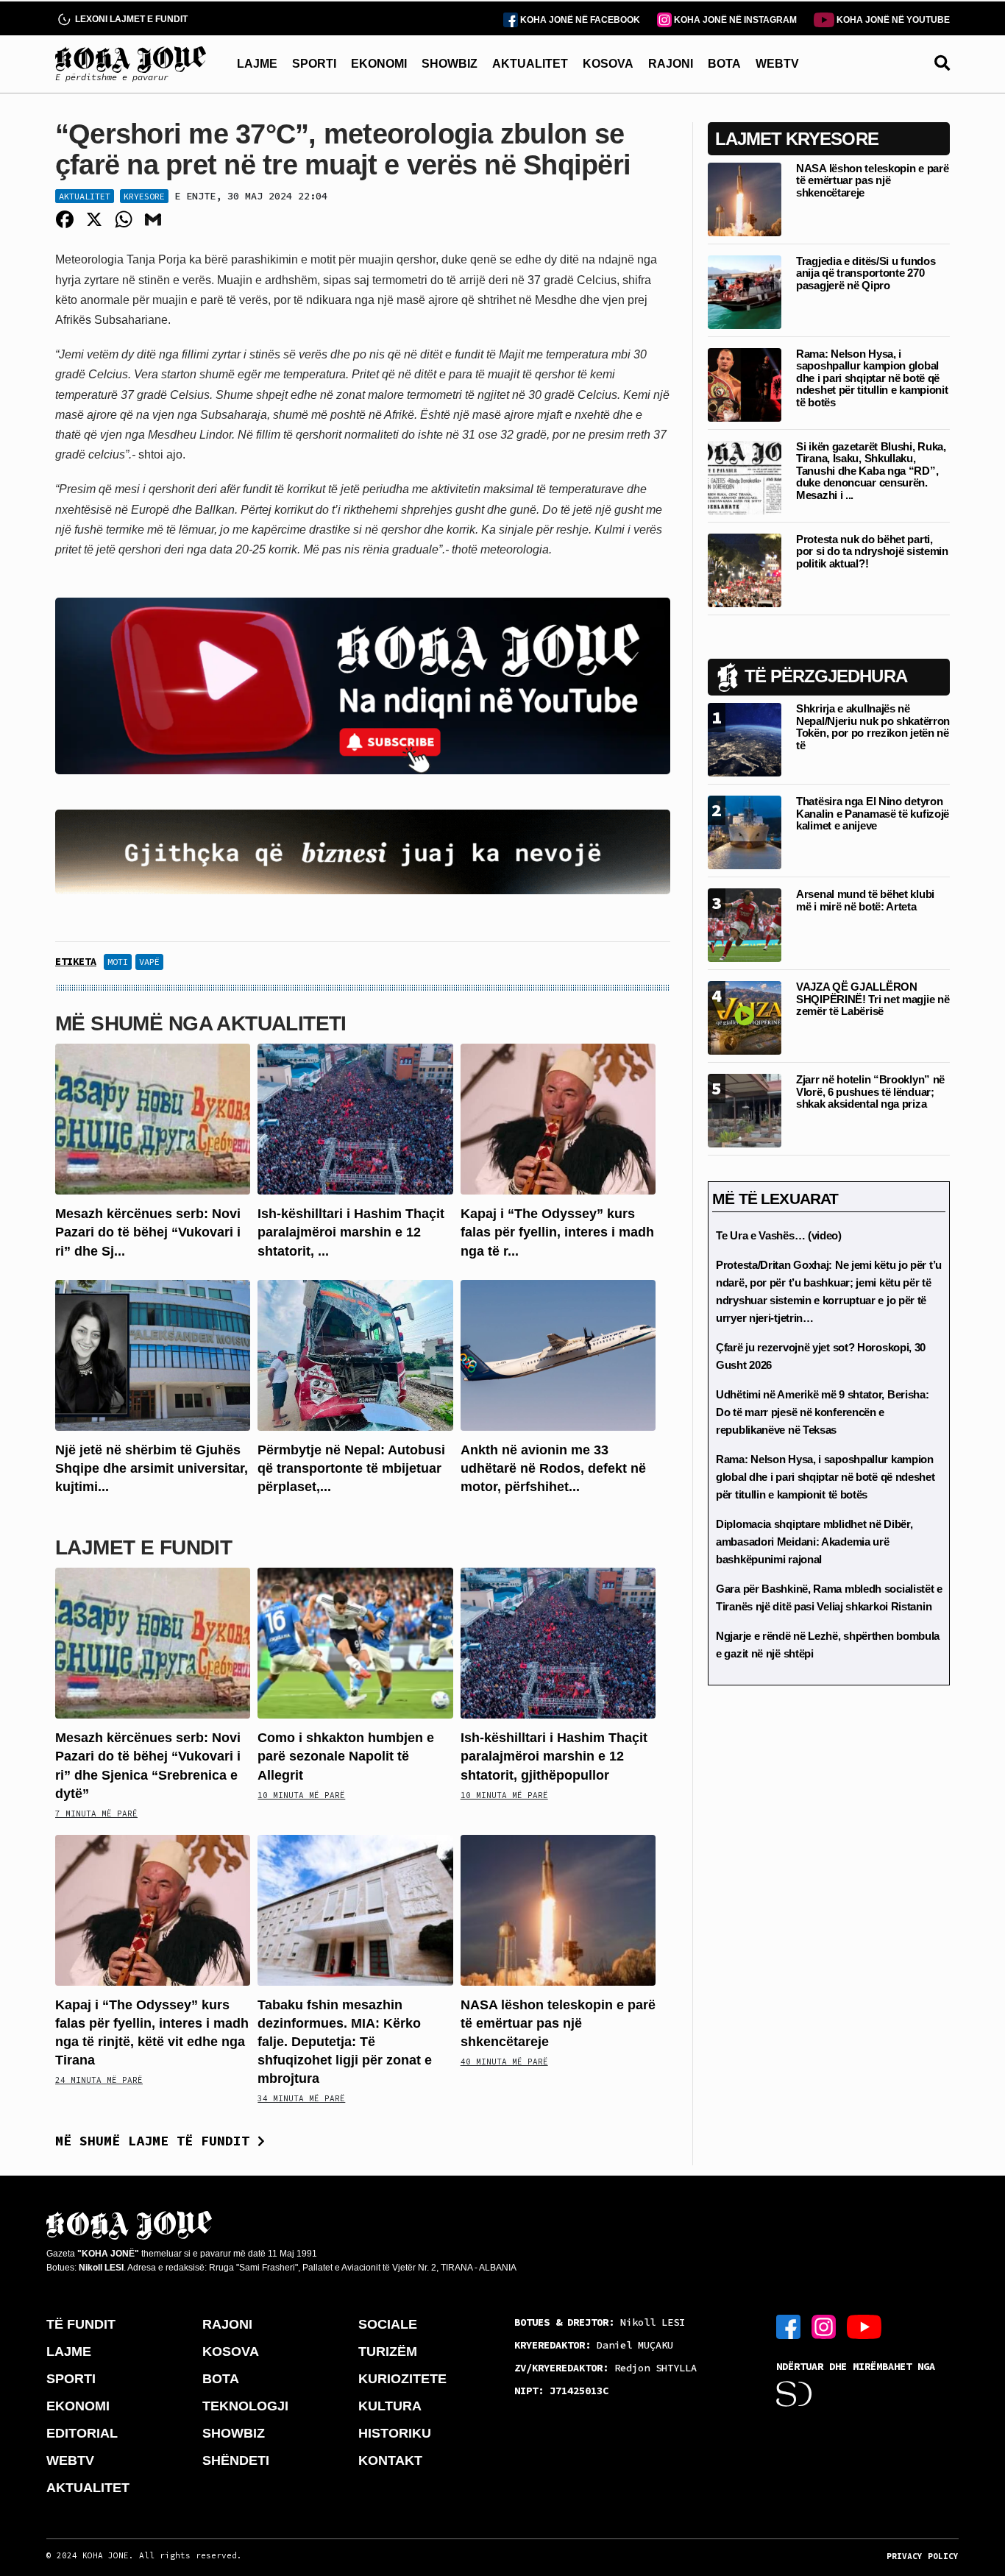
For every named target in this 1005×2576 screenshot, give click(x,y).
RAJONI (671, 64)
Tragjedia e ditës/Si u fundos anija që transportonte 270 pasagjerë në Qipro (866, 273)
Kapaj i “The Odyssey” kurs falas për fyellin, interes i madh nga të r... (557, 1232)
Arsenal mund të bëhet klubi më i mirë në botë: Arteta (865, 900)
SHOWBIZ (450, 64)
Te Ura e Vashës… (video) (779, 1235)
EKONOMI (379, 64)
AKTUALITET (530, 64)
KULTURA (390, 2406)
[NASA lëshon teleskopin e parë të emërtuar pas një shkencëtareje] (558, 1909)
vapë (149, 962)
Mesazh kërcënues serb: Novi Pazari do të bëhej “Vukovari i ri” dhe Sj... (148, 1232)
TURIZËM (388, 2352)
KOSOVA (608, 64)
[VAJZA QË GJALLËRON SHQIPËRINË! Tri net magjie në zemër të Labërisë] (745, 1017)
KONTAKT (390, 2460)
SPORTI (314, 64)
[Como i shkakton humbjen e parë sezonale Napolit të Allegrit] (355, 1642)
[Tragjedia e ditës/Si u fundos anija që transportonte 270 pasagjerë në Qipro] (745, 291)
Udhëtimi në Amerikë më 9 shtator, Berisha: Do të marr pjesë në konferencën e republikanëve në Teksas (822, 1412)
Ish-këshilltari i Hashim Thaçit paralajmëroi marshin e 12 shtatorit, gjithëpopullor (554, 1756)
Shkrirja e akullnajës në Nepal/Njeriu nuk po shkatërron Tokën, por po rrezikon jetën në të (873, 727)
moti (118, 962)
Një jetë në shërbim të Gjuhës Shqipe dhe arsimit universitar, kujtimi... (152, 1468)
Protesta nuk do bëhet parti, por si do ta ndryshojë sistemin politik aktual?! (872, 551)
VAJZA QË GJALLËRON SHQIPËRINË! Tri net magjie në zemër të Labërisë (873, 999)
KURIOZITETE (402, 2379)
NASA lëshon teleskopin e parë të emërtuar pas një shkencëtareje (558, 2023)
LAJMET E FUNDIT (143, 1547)
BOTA (724, 64)
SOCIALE (388, 2324)
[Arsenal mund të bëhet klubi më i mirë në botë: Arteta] (745, 924)
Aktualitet (85, 196)
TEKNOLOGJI (245, 2406)
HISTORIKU (395, 2433)
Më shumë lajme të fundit (156, 2141)
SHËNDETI (236, 2460)
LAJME (257, 64)
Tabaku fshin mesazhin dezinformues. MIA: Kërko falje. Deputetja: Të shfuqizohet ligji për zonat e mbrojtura (345, 2042)
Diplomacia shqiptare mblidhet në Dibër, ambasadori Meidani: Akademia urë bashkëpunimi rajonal (814, 1542)
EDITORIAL (82, 2433)
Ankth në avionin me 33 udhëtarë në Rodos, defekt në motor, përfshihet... (553, 1468)
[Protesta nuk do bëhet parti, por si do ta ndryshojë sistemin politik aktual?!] (745, 569)
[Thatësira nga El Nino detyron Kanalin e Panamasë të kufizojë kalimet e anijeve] (745, 831)
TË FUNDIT (81, 2324)
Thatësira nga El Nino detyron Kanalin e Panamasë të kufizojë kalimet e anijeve (873, 813)
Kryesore (144, 196)
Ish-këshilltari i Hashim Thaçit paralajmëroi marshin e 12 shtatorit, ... (351, 1232)
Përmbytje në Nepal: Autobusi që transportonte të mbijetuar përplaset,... (351, 1468)
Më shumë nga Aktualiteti (201, 1023)
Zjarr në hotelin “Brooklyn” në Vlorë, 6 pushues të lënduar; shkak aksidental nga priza (870, 1091)
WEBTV (777, 64)
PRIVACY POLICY (923, 2556)
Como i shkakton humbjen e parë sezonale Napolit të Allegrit (346, 1756)
